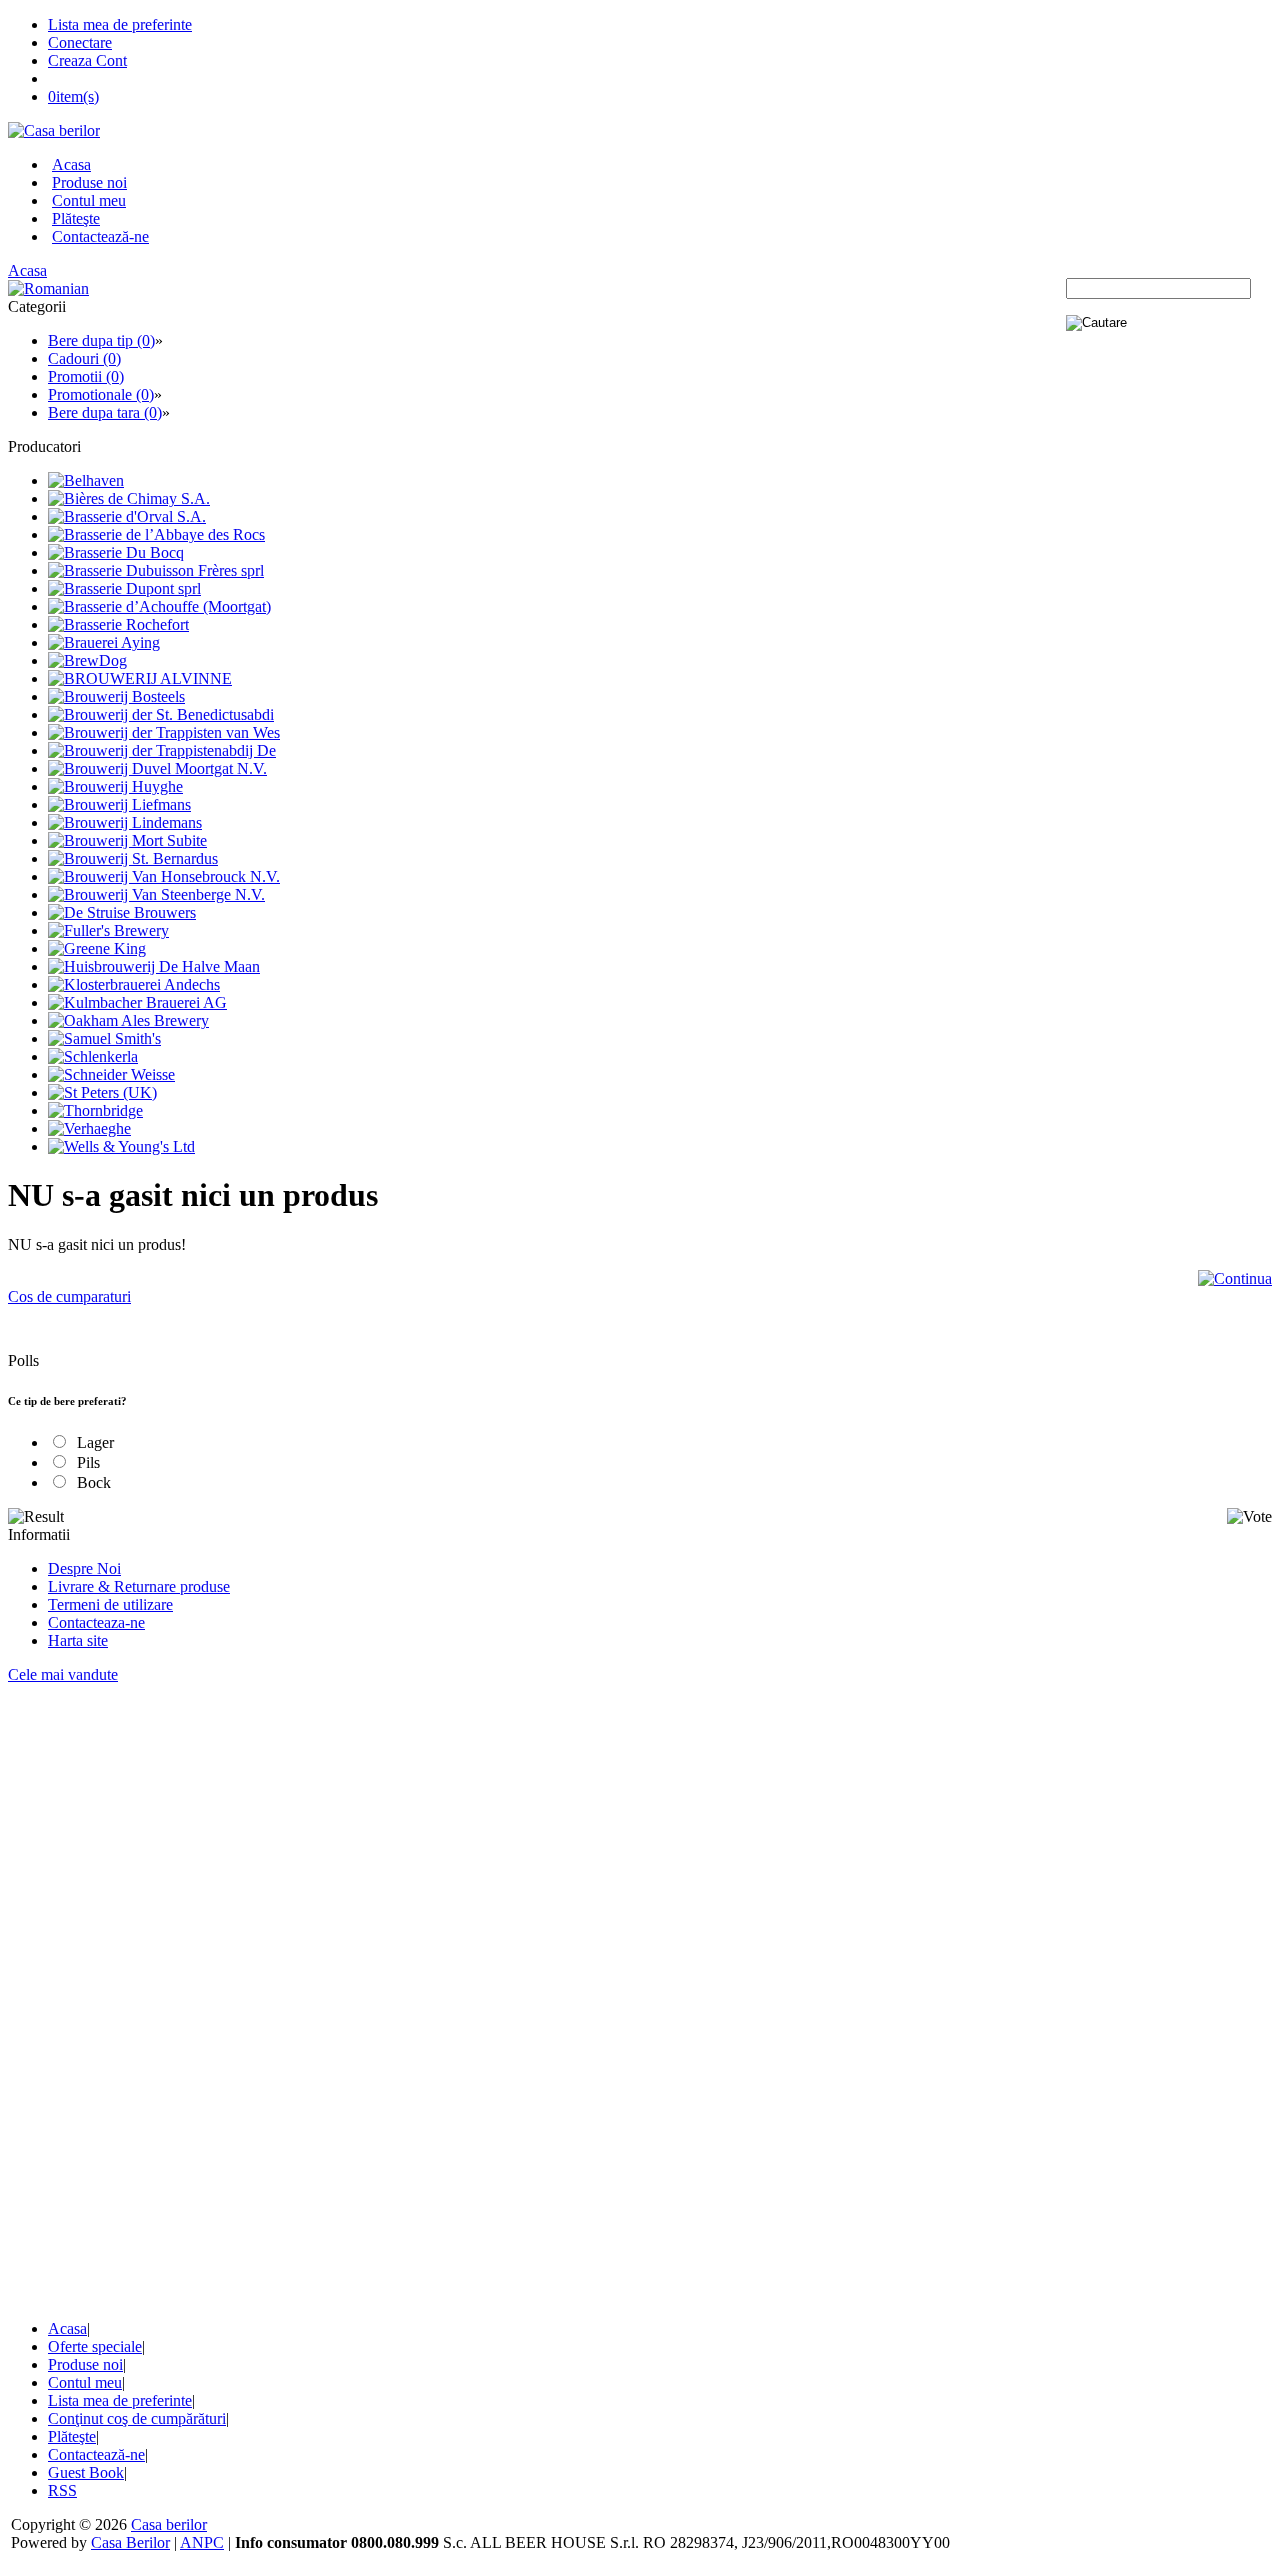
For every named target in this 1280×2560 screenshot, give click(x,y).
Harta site (78, 1640)
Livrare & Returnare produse (139, 1586)
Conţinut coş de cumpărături (137, 2418)
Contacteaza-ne (96, 1622)
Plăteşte (76, 218)
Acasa (71, 164)
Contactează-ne (100, 236)
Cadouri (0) (84, 358)
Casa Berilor (130, 2542)
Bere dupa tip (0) (101, 340)
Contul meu (89, 200)
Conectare (80, 42)
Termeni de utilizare (110, 1604)
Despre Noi (84, 1568)
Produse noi (89, 182)
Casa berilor (169, 2524)
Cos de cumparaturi (69, 1296)
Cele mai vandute (63, 1674)
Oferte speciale (95, 2346)
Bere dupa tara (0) (105, 412)
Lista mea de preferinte (120, 24)
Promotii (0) (86, 376)
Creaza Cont (87, 60)
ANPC (202, 2542)
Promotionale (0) (101, 394)
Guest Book (86, 2472)
